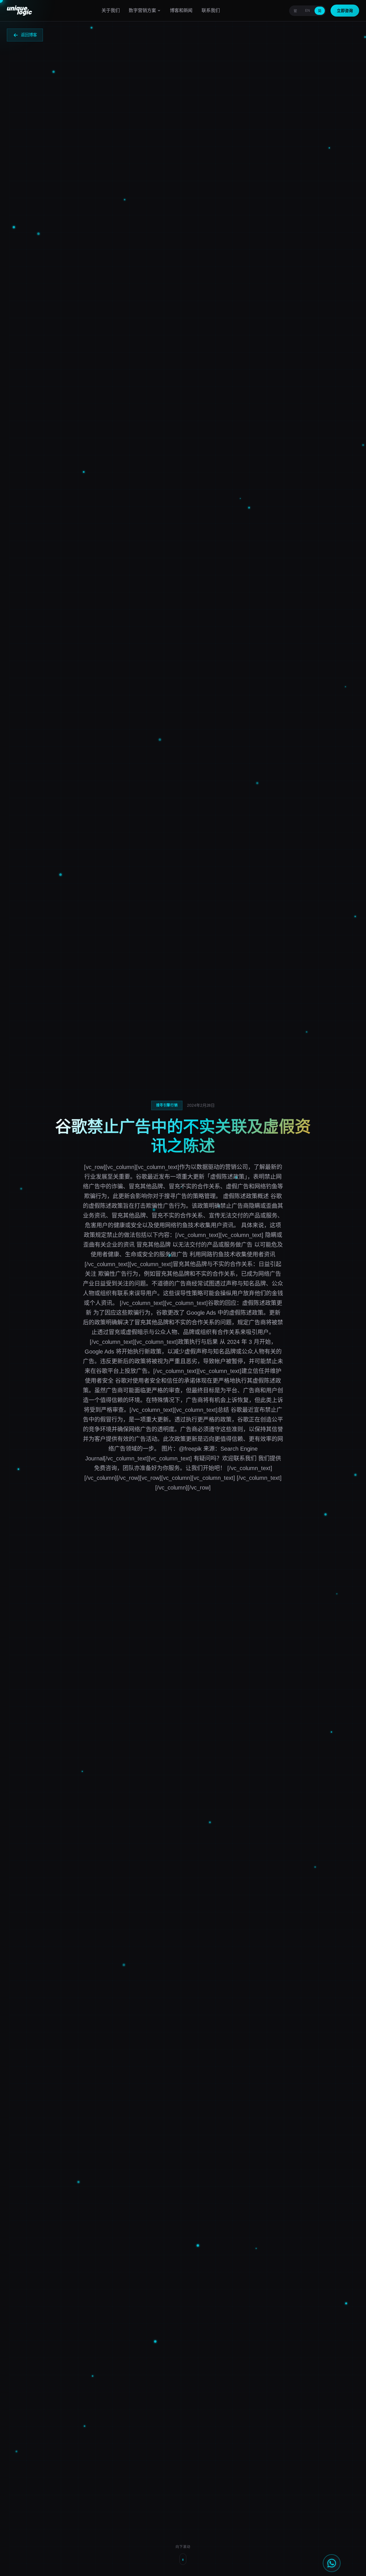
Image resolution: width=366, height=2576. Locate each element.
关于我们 (111, 10)
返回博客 (29, 35)
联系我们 (211, 10)
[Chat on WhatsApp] (332, 2563)
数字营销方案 (142, 10)
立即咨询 (345, 11)
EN (308, 11)
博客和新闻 (181, 10)
